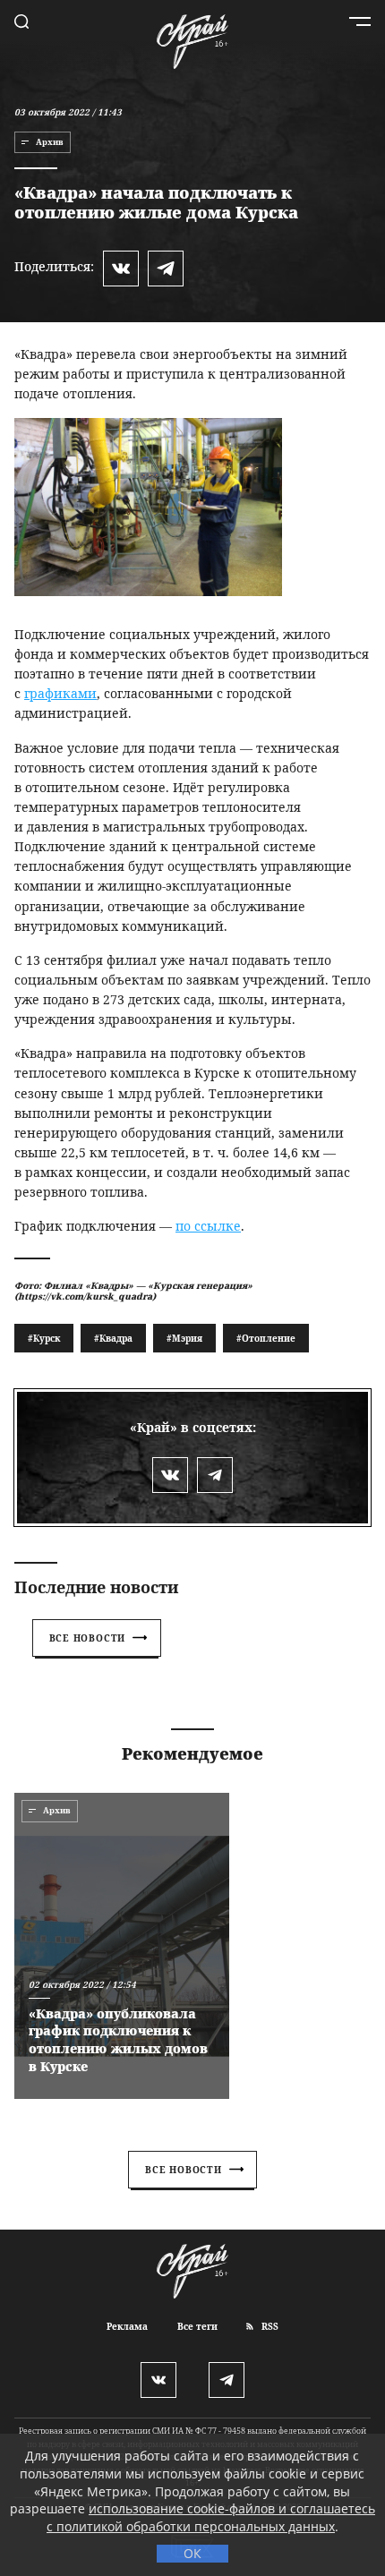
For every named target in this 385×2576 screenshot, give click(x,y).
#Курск (44, 1338)
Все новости (88, 1638)
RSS (269, 2326)
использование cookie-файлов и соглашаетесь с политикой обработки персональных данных (211, 2517)
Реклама (127, 2326)
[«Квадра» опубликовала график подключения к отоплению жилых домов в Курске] (122, 1946)
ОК (192, 2553)
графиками (60, 693)
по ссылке (208, 1226)
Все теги (197, 2326)
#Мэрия (184, 1338)
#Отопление (266, 1338)
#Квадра (113, 1338)
